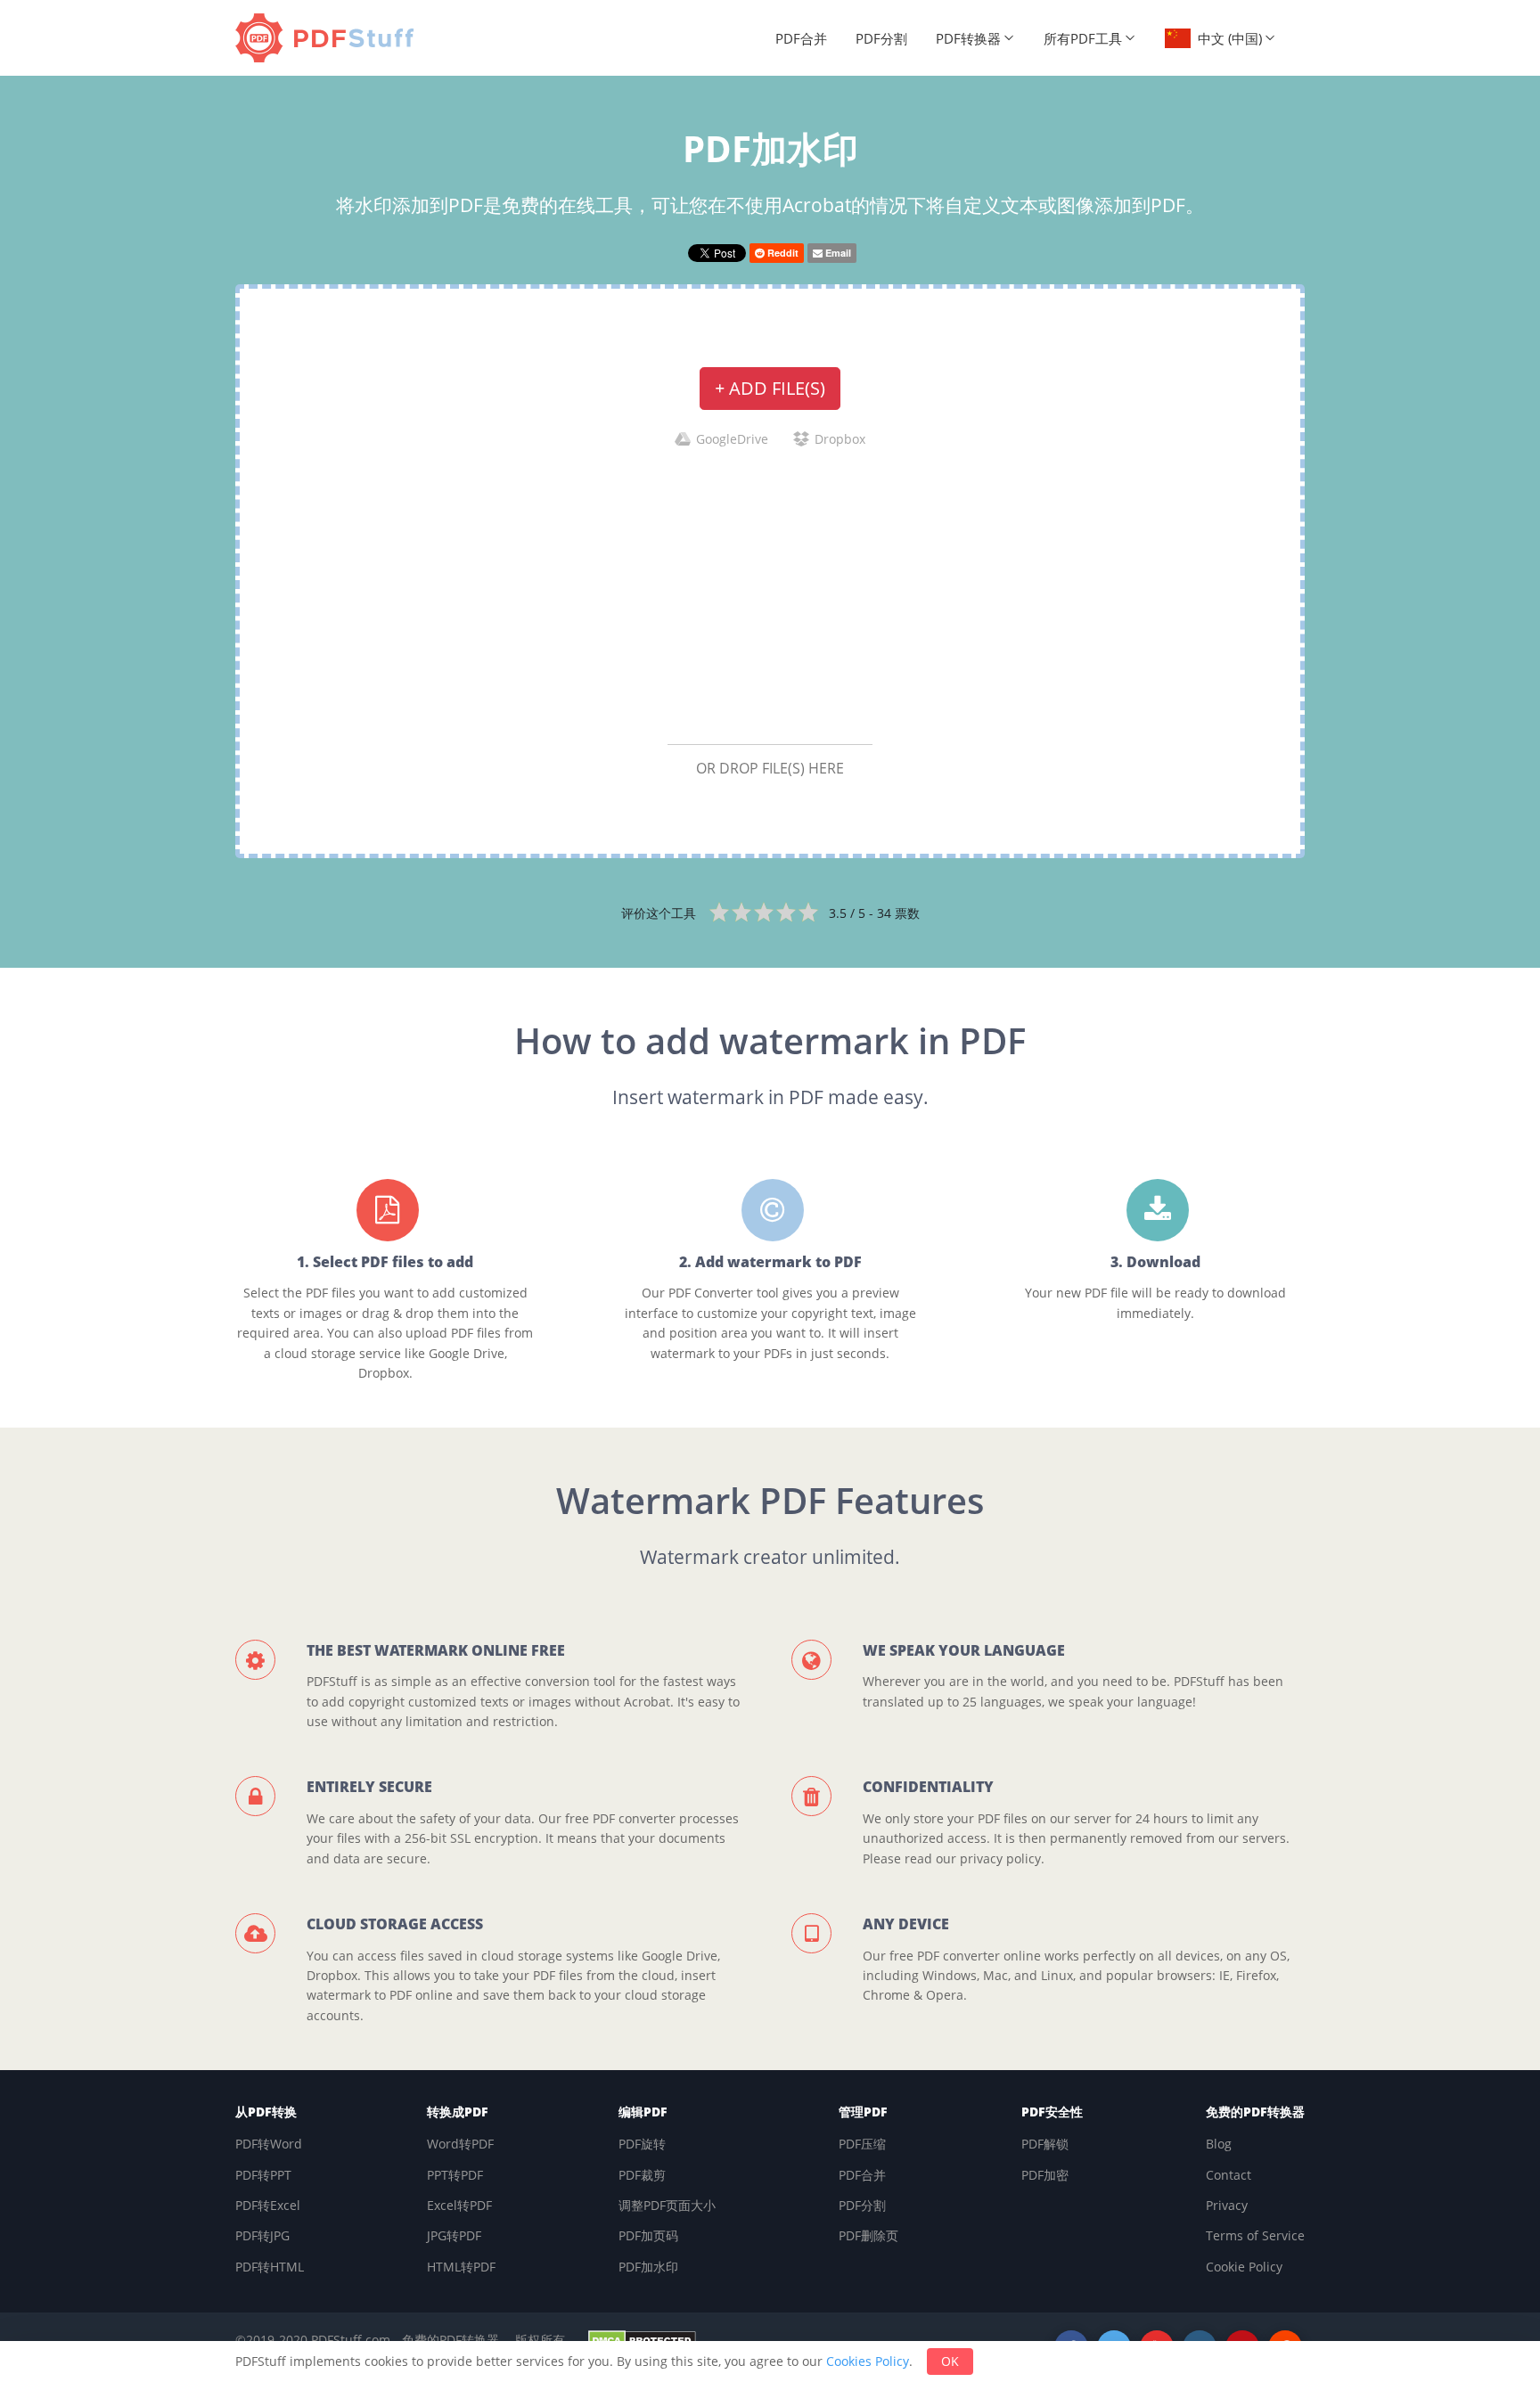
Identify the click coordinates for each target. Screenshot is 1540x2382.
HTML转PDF (461, 2267)
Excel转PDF (459, 2205)
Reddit (782, 253)
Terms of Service (1255, 2235)
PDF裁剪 (642, 2175)
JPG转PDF (454, 2235)
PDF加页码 (648, 2235)
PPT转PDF (455, 2175)
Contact (1229, 2175)
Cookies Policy (868, 2361)
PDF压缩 (862, 2144)
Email (837, 253)
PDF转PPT (263, 2175)
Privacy (1227, 2205)
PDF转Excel (268, 2205)
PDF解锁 (1045, 2144)
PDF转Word (269, 2144)
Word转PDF (460, 2144)
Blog (1219, 2144)
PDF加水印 (648, 2267)
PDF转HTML (270, 2267)
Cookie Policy (1244, 2267)
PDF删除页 (868, 2235)
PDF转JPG (262, 2235)
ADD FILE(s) (770, 388)
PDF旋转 (642, 2144)
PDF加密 (1045, 2175)
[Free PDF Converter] (329, 38)
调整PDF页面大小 (667, 2205)
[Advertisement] (770, 595)
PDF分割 (881, 38)
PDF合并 (801, 38)
